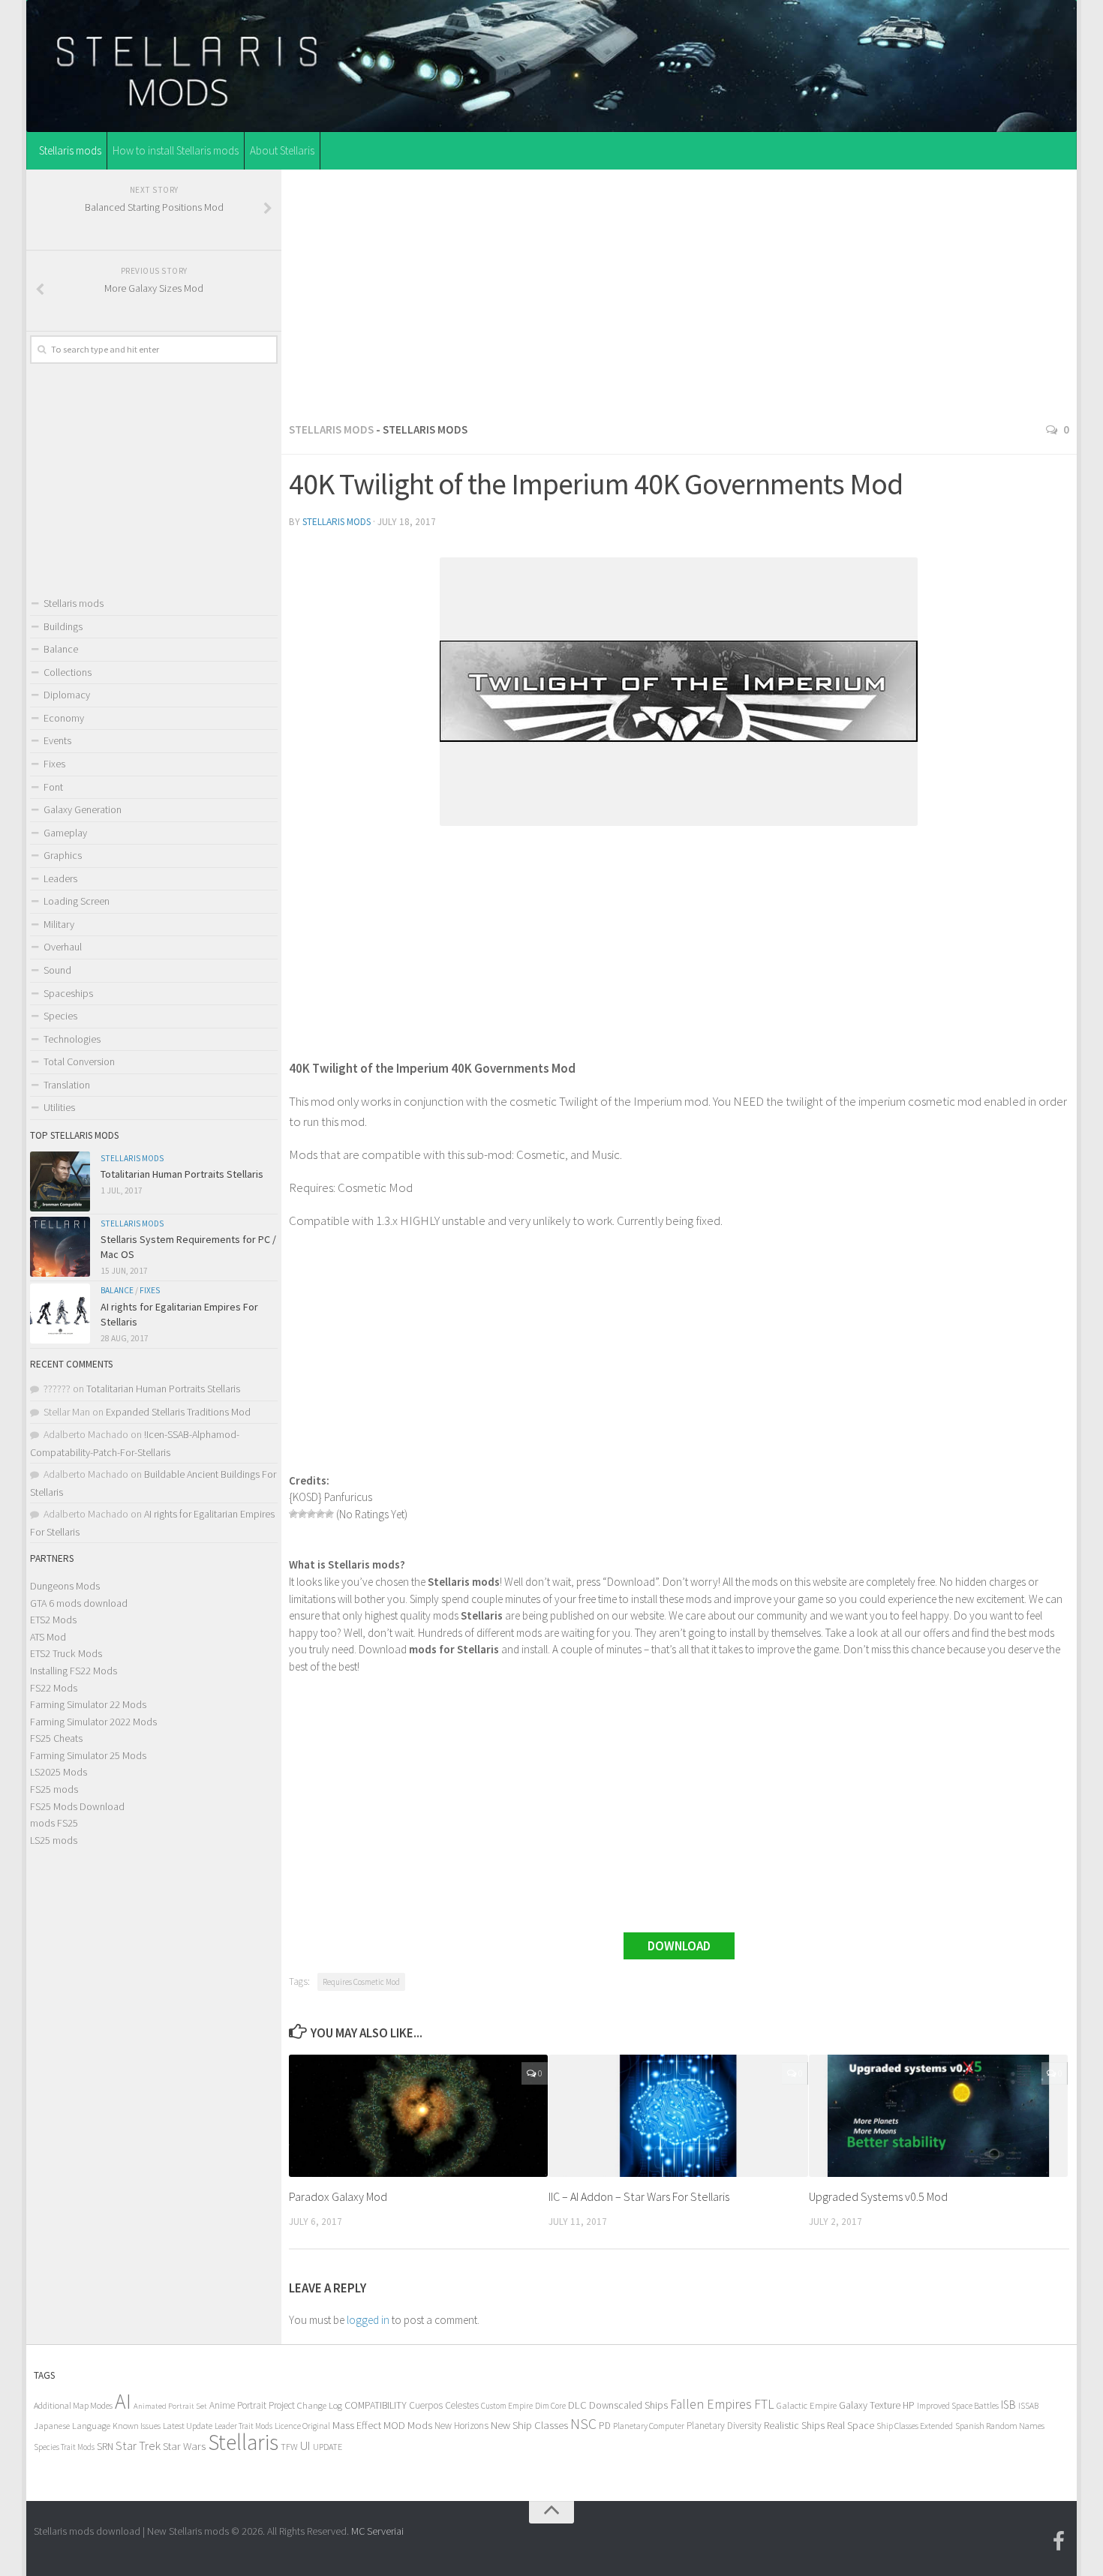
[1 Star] (293, 1514)
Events (57, 740)
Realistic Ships (794, 2425)
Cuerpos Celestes (444, 2405)
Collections (68, 672)
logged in (368, 2320)
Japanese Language (72, 2426)
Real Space (851, 2425)
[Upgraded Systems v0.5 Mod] (938, 2116)
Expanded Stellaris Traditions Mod (178, 1412)
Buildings (63, 626)
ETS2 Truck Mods (66, 1653)
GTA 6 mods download (79, 1603)
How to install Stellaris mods (176, 150)
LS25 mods (54, 1840)
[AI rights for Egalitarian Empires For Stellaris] (60, 1314)
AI (123, 2402)
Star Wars (184, 2446)
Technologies (72, 1039)
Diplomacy (67, 695)
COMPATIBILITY (376, 2405)
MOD (394, 2425)
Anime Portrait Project (252, 2405)
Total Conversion (79, 1061)
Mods (420, 2425)
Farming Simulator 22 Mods (88, 1704)
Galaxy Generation (83, 809)
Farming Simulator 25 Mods (88, 1755)
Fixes (54, 764)
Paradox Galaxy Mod (338, 2196)
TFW (289, 2447)
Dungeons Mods (65, 1586)
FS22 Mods (54, 1688)
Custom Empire (507, 2406)
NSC (583, 2424)
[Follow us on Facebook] (1059, 2541)
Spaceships (68, 993)
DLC (577, 2405)
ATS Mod (48, 1637)
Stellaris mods (70, 150)
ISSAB (1028, 2406)
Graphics (63, 855)
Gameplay (65, 833)
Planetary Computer (649, 2426)
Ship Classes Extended (915, 2426)
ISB (1008, 2405)
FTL (764, 2404)
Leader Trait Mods (243, 2426)
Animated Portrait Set (170, 2406)
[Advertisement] (679, 292)
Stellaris (243, 2442)
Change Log (320, 2405)
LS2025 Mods (59, 1772)
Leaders (60, 878)
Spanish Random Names (1000, 2426)
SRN (105, 2447)
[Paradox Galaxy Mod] (418, 2116)
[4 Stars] (320, 1514)
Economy (64, 718)
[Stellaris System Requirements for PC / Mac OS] (60, 1247)
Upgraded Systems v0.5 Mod (878, 2196)
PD (605, 2426)
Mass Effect (357, 2425)
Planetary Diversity (724, 2426)
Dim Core (550, 2406)
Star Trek (138, 2445)
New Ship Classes (529, 2425)
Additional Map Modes (73, 2405)
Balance (61, 649)
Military (59, 924)
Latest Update (188, 2426)
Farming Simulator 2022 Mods (93, 1722)
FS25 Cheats (56, 1738)
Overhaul (63, 947)
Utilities (59, 1107)
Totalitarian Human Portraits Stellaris (182, 1174)
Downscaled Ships (628, 2405)
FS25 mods (54, 1789)
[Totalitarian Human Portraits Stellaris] (60, 1181)
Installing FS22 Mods (74, 1671)
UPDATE (328, 2447)
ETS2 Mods (53, 1620)
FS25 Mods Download (77, 1806)
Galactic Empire (807, 2405)
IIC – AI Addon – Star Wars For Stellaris (639, 2196)
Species (60, 1016)
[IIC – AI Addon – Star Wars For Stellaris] (678, 2116)
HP (909, 2405)
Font (53, 787)
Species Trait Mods (64, 2447)
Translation (67, 1085)
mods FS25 (54, 1823)
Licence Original (302, 2426)
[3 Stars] (311, 1514)
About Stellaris (282, 150)
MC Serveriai (377, 2531)
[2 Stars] (302, 1514)
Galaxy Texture (870, 2405)
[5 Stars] (329, 1514)
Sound (57, 970)
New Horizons (461, 2426)
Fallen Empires (711, 2404)
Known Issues (137, 2426)
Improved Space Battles (958, 2405)
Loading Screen (77, 901)
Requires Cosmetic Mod (361, 1982)
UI (305, 2446)
